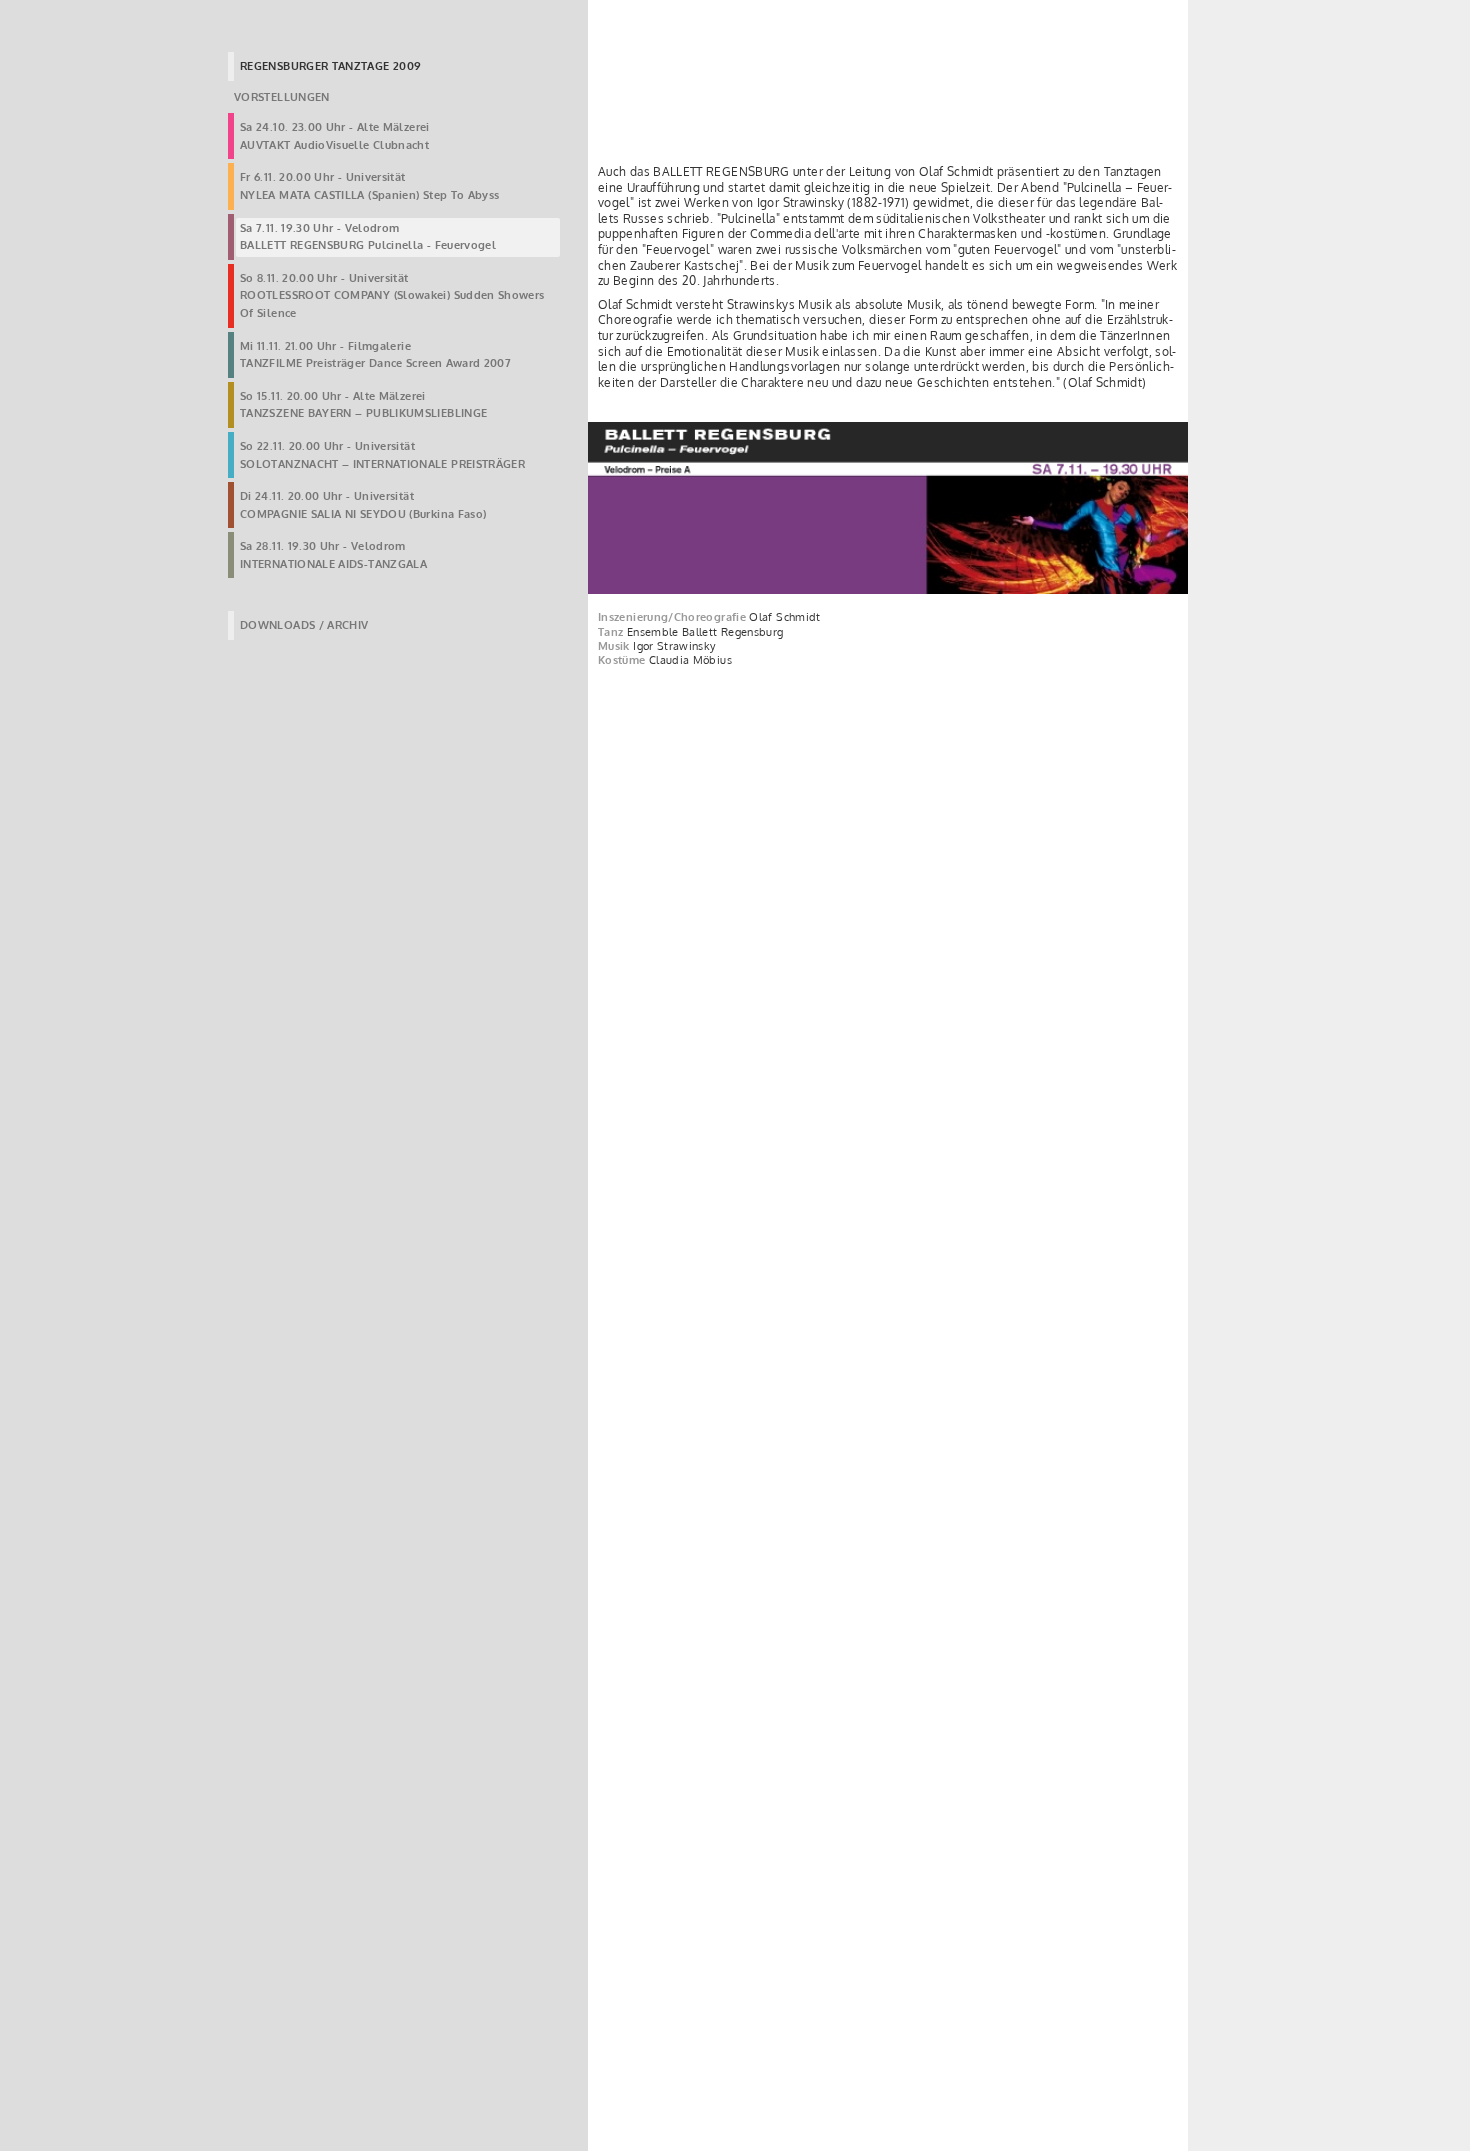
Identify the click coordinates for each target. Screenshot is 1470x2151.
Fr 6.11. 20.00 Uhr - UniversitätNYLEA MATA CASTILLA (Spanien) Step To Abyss (369, 186)
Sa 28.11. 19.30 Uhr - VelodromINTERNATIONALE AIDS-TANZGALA (333, 555)
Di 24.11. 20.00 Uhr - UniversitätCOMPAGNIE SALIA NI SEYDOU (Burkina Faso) (363, 505)
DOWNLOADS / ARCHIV (304, 625)
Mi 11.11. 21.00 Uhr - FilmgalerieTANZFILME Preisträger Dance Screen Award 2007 (375, 355)
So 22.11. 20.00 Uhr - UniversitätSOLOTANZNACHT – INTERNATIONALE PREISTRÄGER (382, 455)
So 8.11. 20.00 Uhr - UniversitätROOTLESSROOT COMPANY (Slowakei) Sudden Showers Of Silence (392, 295)
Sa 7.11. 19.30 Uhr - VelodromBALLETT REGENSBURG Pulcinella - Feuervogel (368, 237)
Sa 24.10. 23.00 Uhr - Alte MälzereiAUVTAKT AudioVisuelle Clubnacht (335, 136)
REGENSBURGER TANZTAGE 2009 (330, 66)
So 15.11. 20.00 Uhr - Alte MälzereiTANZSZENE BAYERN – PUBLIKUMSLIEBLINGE (363, 405)
